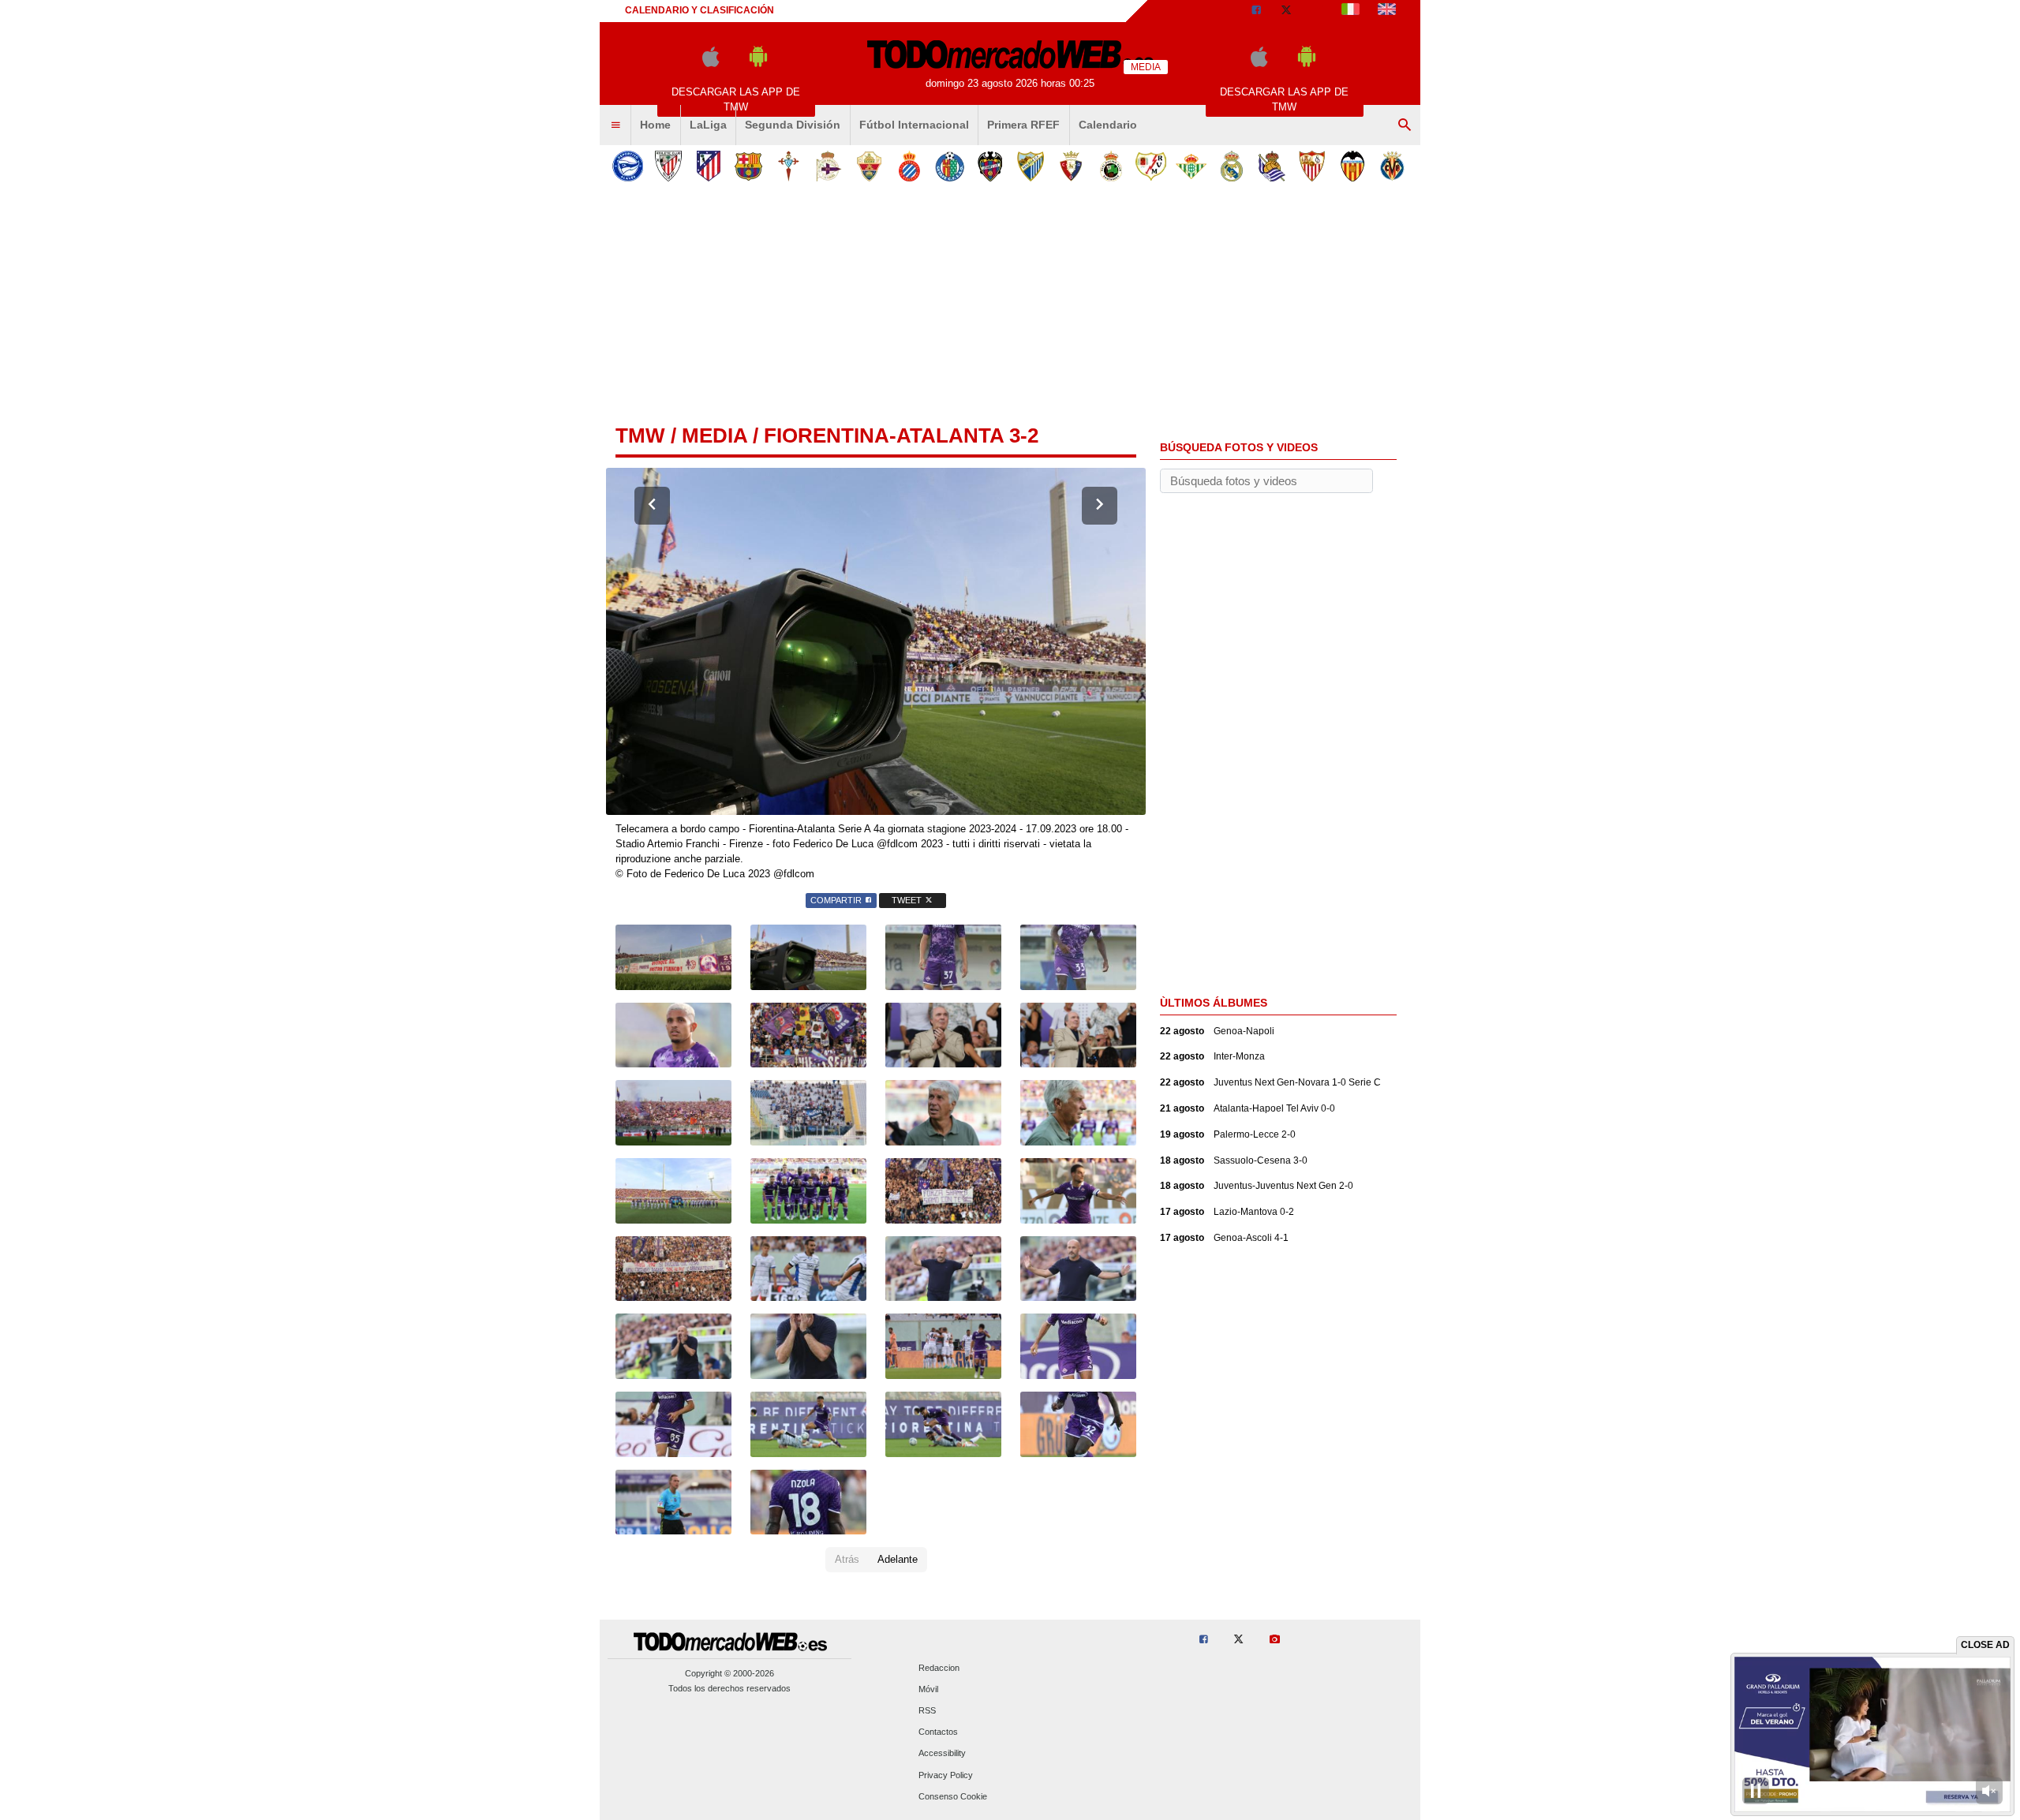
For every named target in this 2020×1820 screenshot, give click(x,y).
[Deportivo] (829, 166)
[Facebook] (1256, 11)
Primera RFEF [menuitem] (1023, 125)
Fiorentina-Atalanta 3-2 (901, 435)
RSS (927, 1710)
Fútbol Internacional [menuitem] (914, 125)
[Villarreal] (1392, 166)
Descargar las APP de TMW (736, 99)
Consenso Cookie (953, 1796)
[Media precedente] (652, 506)
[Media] (1317, 11)
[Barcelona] (748, 166)
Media (714, 435)
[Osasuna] (1070, 166)
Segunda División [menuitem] (793, 125)
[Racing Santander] (1111, 166)
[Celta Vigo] (789, 166)
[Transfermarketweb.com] (1387, 11)
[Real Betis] (1191, 166)
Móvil (928, 1689)
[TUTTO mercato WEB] (1350, 11)
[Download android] (758, 64)
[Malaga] (1030, 166)
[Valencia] (1352, 166)
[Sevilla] (1312, 166)
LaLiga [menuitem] (708, 125)
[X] (1286, 11)
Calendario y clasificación (700, 10)
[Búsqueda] (1405, 125)
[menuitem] (615, 125)
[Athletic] (668, 166)
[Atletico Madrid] (708, 166)
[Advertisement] (1010, 307)
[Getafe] (950, 166)
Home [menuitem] (655, 125)
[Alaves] (628, 166)
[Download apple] (711, 64)
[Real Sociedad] (1272, 166)
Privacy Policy (946, 1775)
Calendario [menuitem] (1108, 125)
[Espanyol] (909, 166)
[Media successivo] (1100, 506)
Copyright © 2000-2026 (729, 1673)
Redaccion (939, 1668)
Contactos (938, 1732)
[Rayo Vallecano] (1151, 166)
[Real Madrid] (1231, 166)
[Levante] (990, 166)
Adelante (898, 1559)
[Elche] (869, 166)
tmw (640, 435)
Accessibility (942, 1754)
